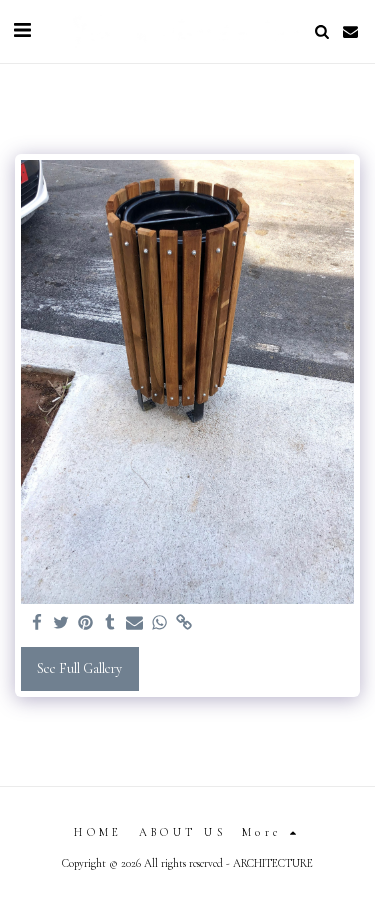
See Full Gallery (79, 668)
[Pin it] (86, 623)
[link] (184, 623)
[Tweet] (62, 623)
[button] (22, 31)
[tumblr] (111, 623)
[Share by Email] (135, 623)
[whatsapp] (160, 623)
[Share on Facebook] (37, 623)
